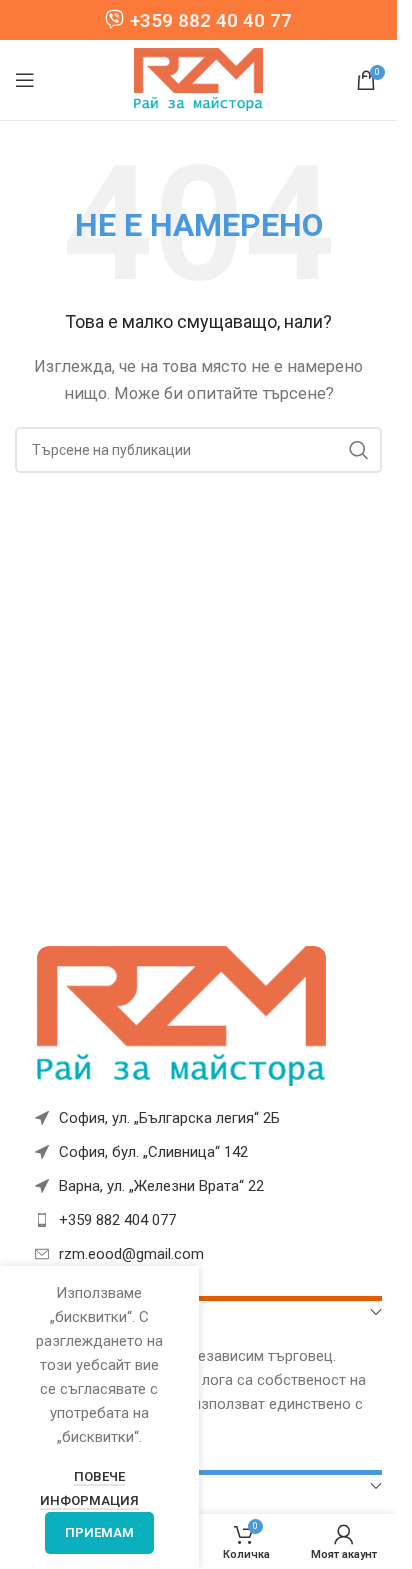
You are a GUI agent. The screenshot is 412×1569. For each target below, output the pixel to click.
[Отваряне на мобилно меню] (25, 80)
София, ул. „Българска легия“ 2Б (169, 1118)
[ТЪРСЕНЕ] (359, 450)
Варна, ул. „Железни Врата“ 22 (161, 1186)
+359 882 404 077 (117, 1220)
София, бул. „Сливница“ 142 (153, 1152)
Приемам (99, 1532)
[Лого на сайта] (199, 79)
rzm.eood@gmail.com (131, 1254)
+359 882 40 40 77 (211, 21)
